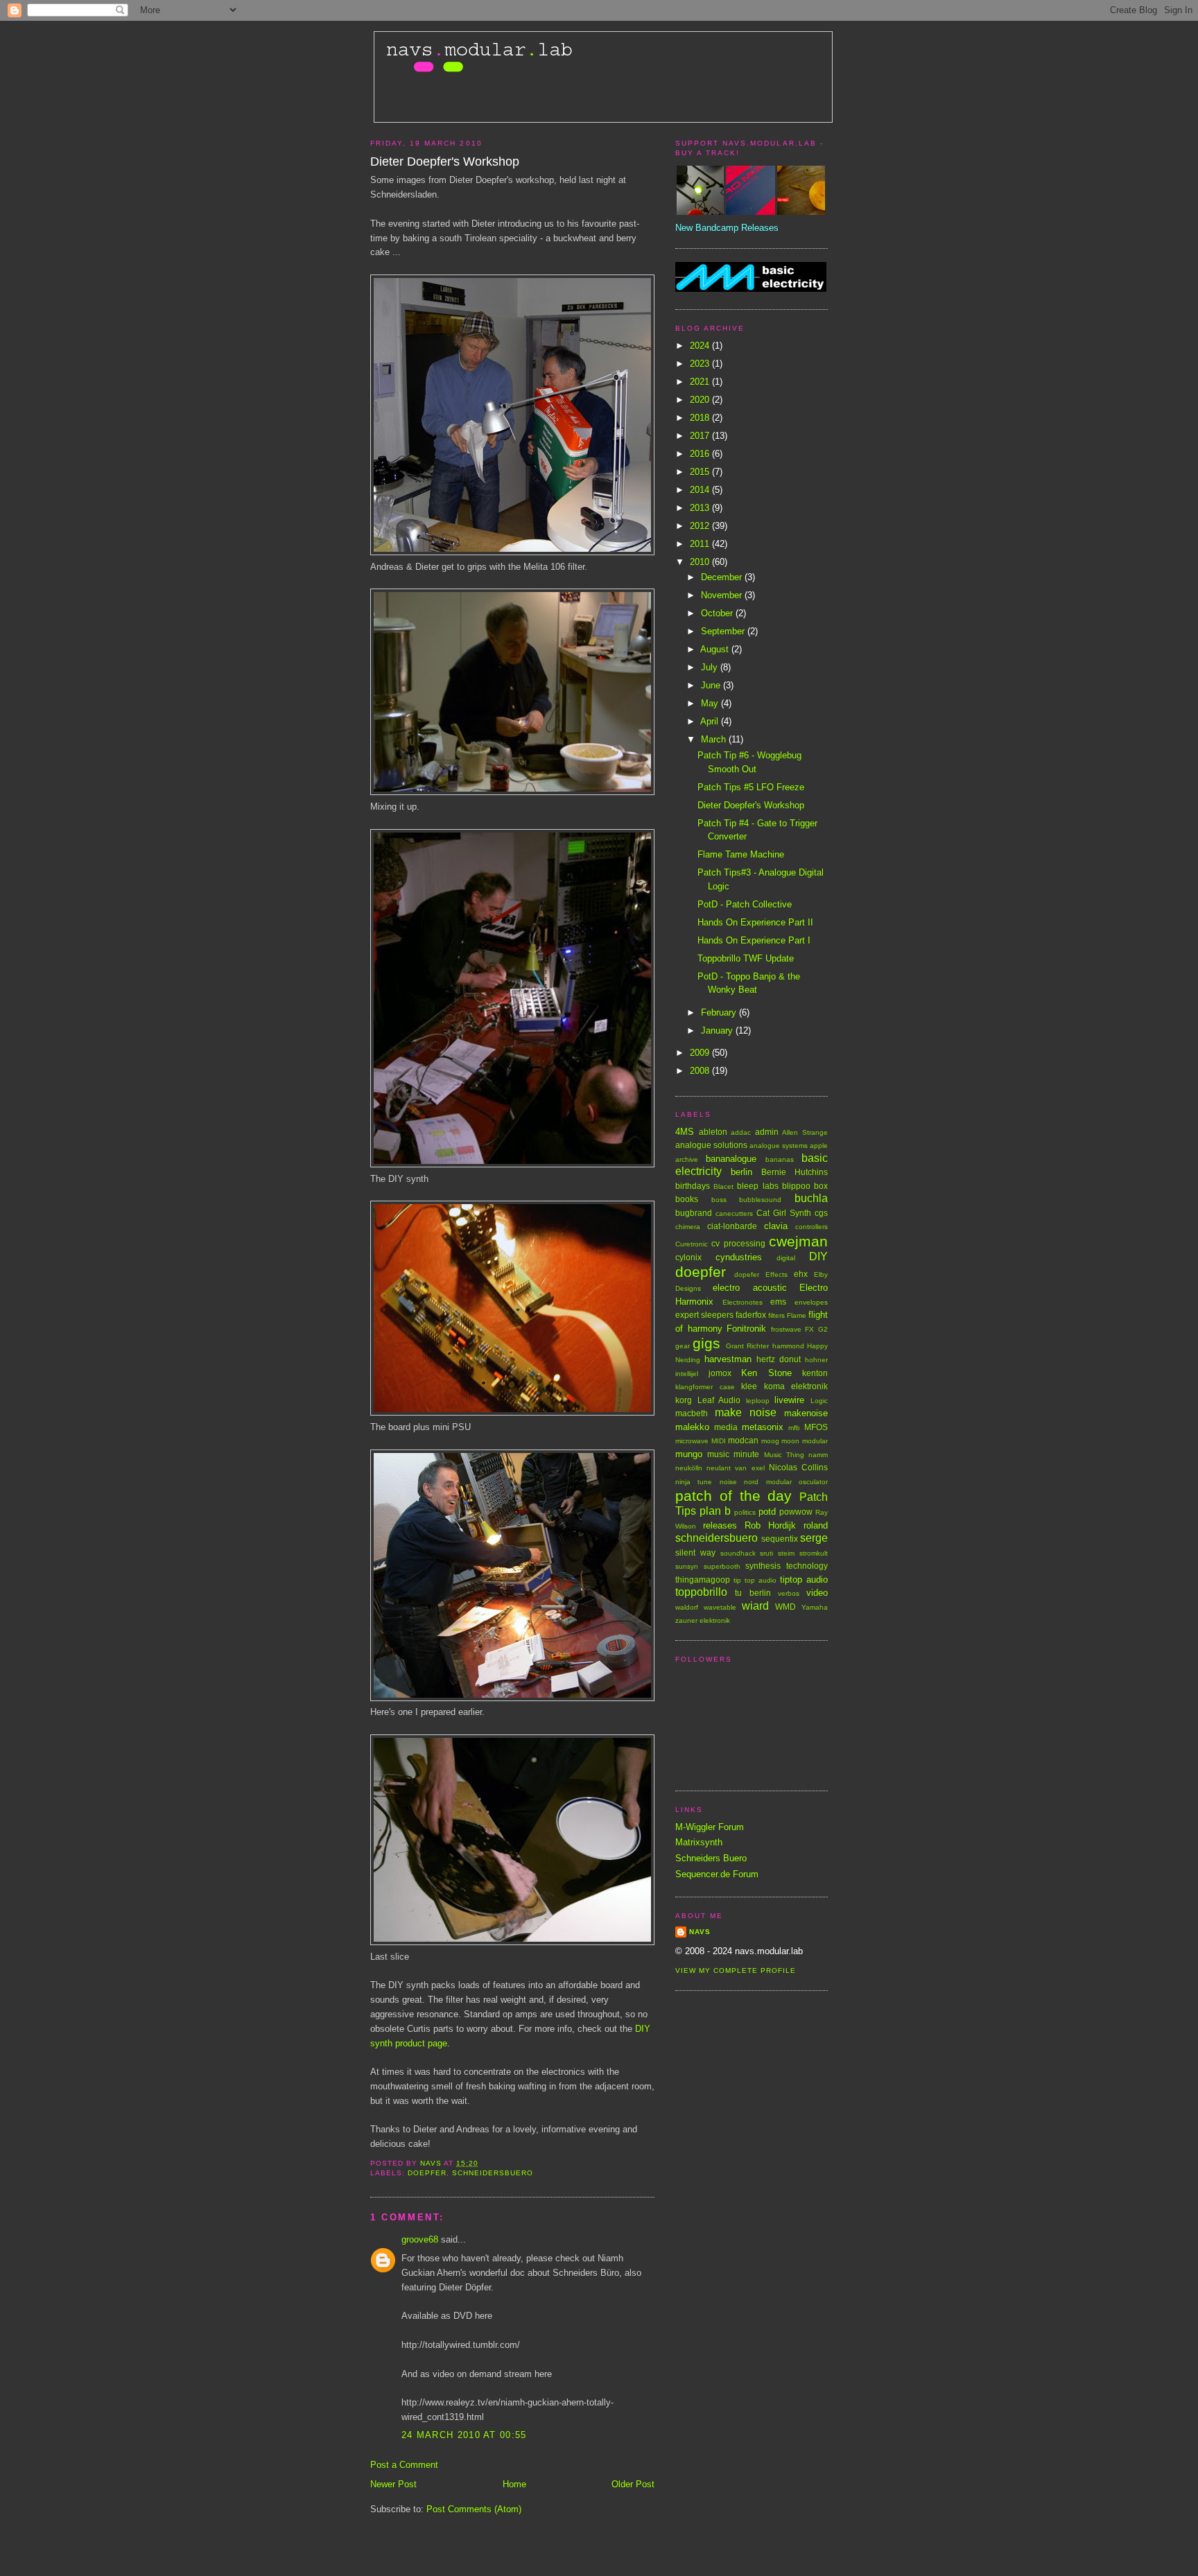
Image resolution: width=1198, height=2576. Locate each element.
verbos (789, 1593)
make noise (746, 1412)
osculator (813, 1482)
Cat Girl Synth (784, 1213)
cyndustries (739, 1257)
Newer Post (393, 2484)
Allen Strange (805, 1132)
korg (684, 1400)
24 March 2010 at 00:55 (464, 2435)
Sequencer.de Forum (717, 1874)
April (711, 721)
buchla (811, 1198)
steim (786, 1553)
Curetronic (692, 1244)
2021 (701, 382)
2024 (701, 346)
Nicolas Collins (798, 1467)
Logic (819, 1401)
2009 (701, 1053)
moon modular (805, 1441)
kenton (815, 1373)
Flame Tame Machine (741, 854)
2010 (701, 562)
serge (814, 1538)
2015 (701, 472)
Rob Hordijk (770, 1525)
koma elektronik (796, 1386)
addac (741, 1132)
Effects (776, 1274)
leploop (758, 1401)
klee (749, 1386)
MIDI (719, 1441)
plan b (715, 1511)
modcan (743, 1440)
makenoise (806, 1413)
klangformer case (705, 1387)
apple (819, 1146)
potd (767, 1512)
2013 (701, 508)
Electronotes (743, 1302)
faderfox (751, 1315)
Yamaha (815, 1607)
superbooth (722, 1566)
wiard (755, 1606)
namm (818, 1455)
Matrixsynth (699, 1842)
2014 (701, 490)
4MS (685, 1132)
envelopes (811, 1302)
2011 (701, 544)
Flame (797, 1315)
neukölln (689, 1468)
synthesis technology (787, 1566)
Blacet (723, 1186)
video (817, 1593)
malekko (692, 1427)
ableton (713, 1132)
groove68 (420, 2239)
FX (809, 1329)
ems (778, 1302)
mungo (689, 1454)
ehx (801, 1274)
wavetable (720, 1607)
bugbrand (694, 1213)
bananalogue (731, 1159)
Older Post (633, 2484)
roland (816, 1525)
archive (687, 1159)
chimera (688, 1227)
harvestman (728, 1359)
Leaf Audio (719, 1400)
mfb (794, 1428)
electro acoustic (749, 1288)
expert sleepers (704, 1315)
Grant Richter (747, 1346)
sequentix (780, 1539)
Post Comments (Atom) (474, 2509)
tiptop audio (804, 1579)
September (724, 631)
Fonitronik (746, 1329)
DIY (818, 1256)
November (723, 595)
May (711, 703)
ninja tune (694, 1482)
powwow (796, 1512)
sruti (766, 1553)
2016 (701, 454)
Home (514, 2484)
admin (767, 1132)
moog (770, 1441)
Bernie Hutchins (795, 1172)
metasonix (763, 1427)
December (723, 577)
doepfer (427, 2173)
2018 (701, 418)
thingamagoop (703, 1579)
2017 (701, 436)
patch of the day (733, 1496)
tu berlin (753, 1593)
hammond (788, 1346)
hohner (816, 1360)
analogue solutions (711, 1145)
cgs (821, 1213)
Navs (700, 1932)
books (687, 1199)
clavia (776, 1226)
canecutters (734, 1213)
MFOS (816, 1427)
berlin (741, 1172)
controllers (811, 1227)
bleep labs (757, 1186)
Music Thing (784, 1455)
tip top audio (755, 1580)
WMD (785, 1607)
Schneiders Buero (711, 1858)
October (718, 613)
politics (745, 1512)
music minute (733, 1454)
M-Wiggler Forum (710, 1827)
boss (719, 1200)
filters (776, 1315)
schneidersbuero (493, 2173)
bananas (780, 1159)
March (715, 739)
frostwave (786, 1329)
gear (683, 1346)
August (716, 649)
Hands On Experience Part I (754, 940)
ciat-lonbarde (732, 1226)
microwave (692, 1441)
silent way (695, 1552)
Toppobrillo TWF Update (746, 958)
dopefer (747, 1274)
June (712, 685)
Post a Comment (404, 2465)
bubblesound (760, 1200)
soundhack (738, 1553)
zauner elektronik (703, 1620)
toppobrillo (701, 1592)
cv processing (738, 1243)
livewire (789, 1400)
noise (728, 1482)
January (718, 1030)
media (726, 1427)
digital (786, 1258)
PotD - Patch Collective (745, 904)
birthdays (693, 1186)
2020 (701, 400)
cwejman (798, 1241)
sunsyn (687, 1566)
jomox (720, 1373)
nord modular (767, 1482)
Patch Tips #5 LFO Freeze (751, 787)
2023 (701, 364)
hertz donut (779, 1359)
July (711, 667)
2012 (701, 526)
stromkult (814, 1553)
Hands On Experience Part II (755, 922)
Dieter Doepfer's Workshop (751, 805)
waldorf (687, 1607)
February (720, 1012)
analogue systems (779, 1146)
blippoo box (805, 1186)
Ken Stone (766, 1373)
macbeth (692, 1413)
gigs (706, 1343)
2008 (701, 1071)
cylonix (688, 1257)
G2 (823, 1329)
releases (720, 1525)
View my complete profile (736, 1970)
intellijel (687, 1374)
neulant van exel (735, 1468)
